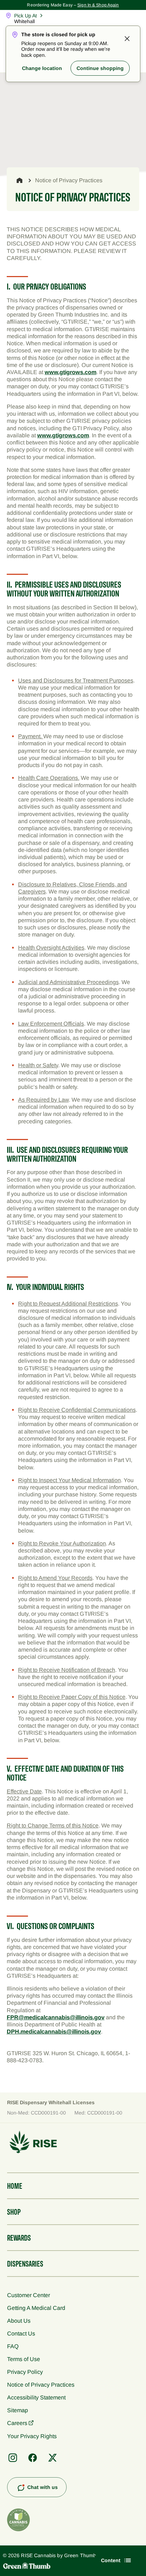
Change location (42, 68)
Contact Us (21, 2333)
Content (111, 2560)
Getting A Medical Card (36, 2308)
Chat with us (43, 2487)
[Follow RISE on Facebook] (33, 2458)
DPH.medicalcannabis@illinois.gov (54, 2031)
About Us (19, 2321)
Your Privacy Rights (32, 2436)
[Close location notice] (127, 39)
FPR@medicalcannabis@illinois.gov (56, 2017)
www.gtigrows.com (71, 372)
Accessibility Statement (36, 2397)
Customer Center (29, 2295)
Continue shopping (100, 68)
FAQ (13, 2346)
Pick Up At (26, 16)
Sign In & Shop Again (98, 5)
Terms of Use (24, 2359)
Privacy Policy (25, 2372)
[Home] (19, 180)
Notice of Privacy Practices (41, 2385)
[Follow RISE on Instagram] (13, 2458)
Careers (17, 2423)
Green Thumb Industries (92, 2555)
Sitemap (18, 2410)
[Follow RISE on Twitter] (52, 2458)
